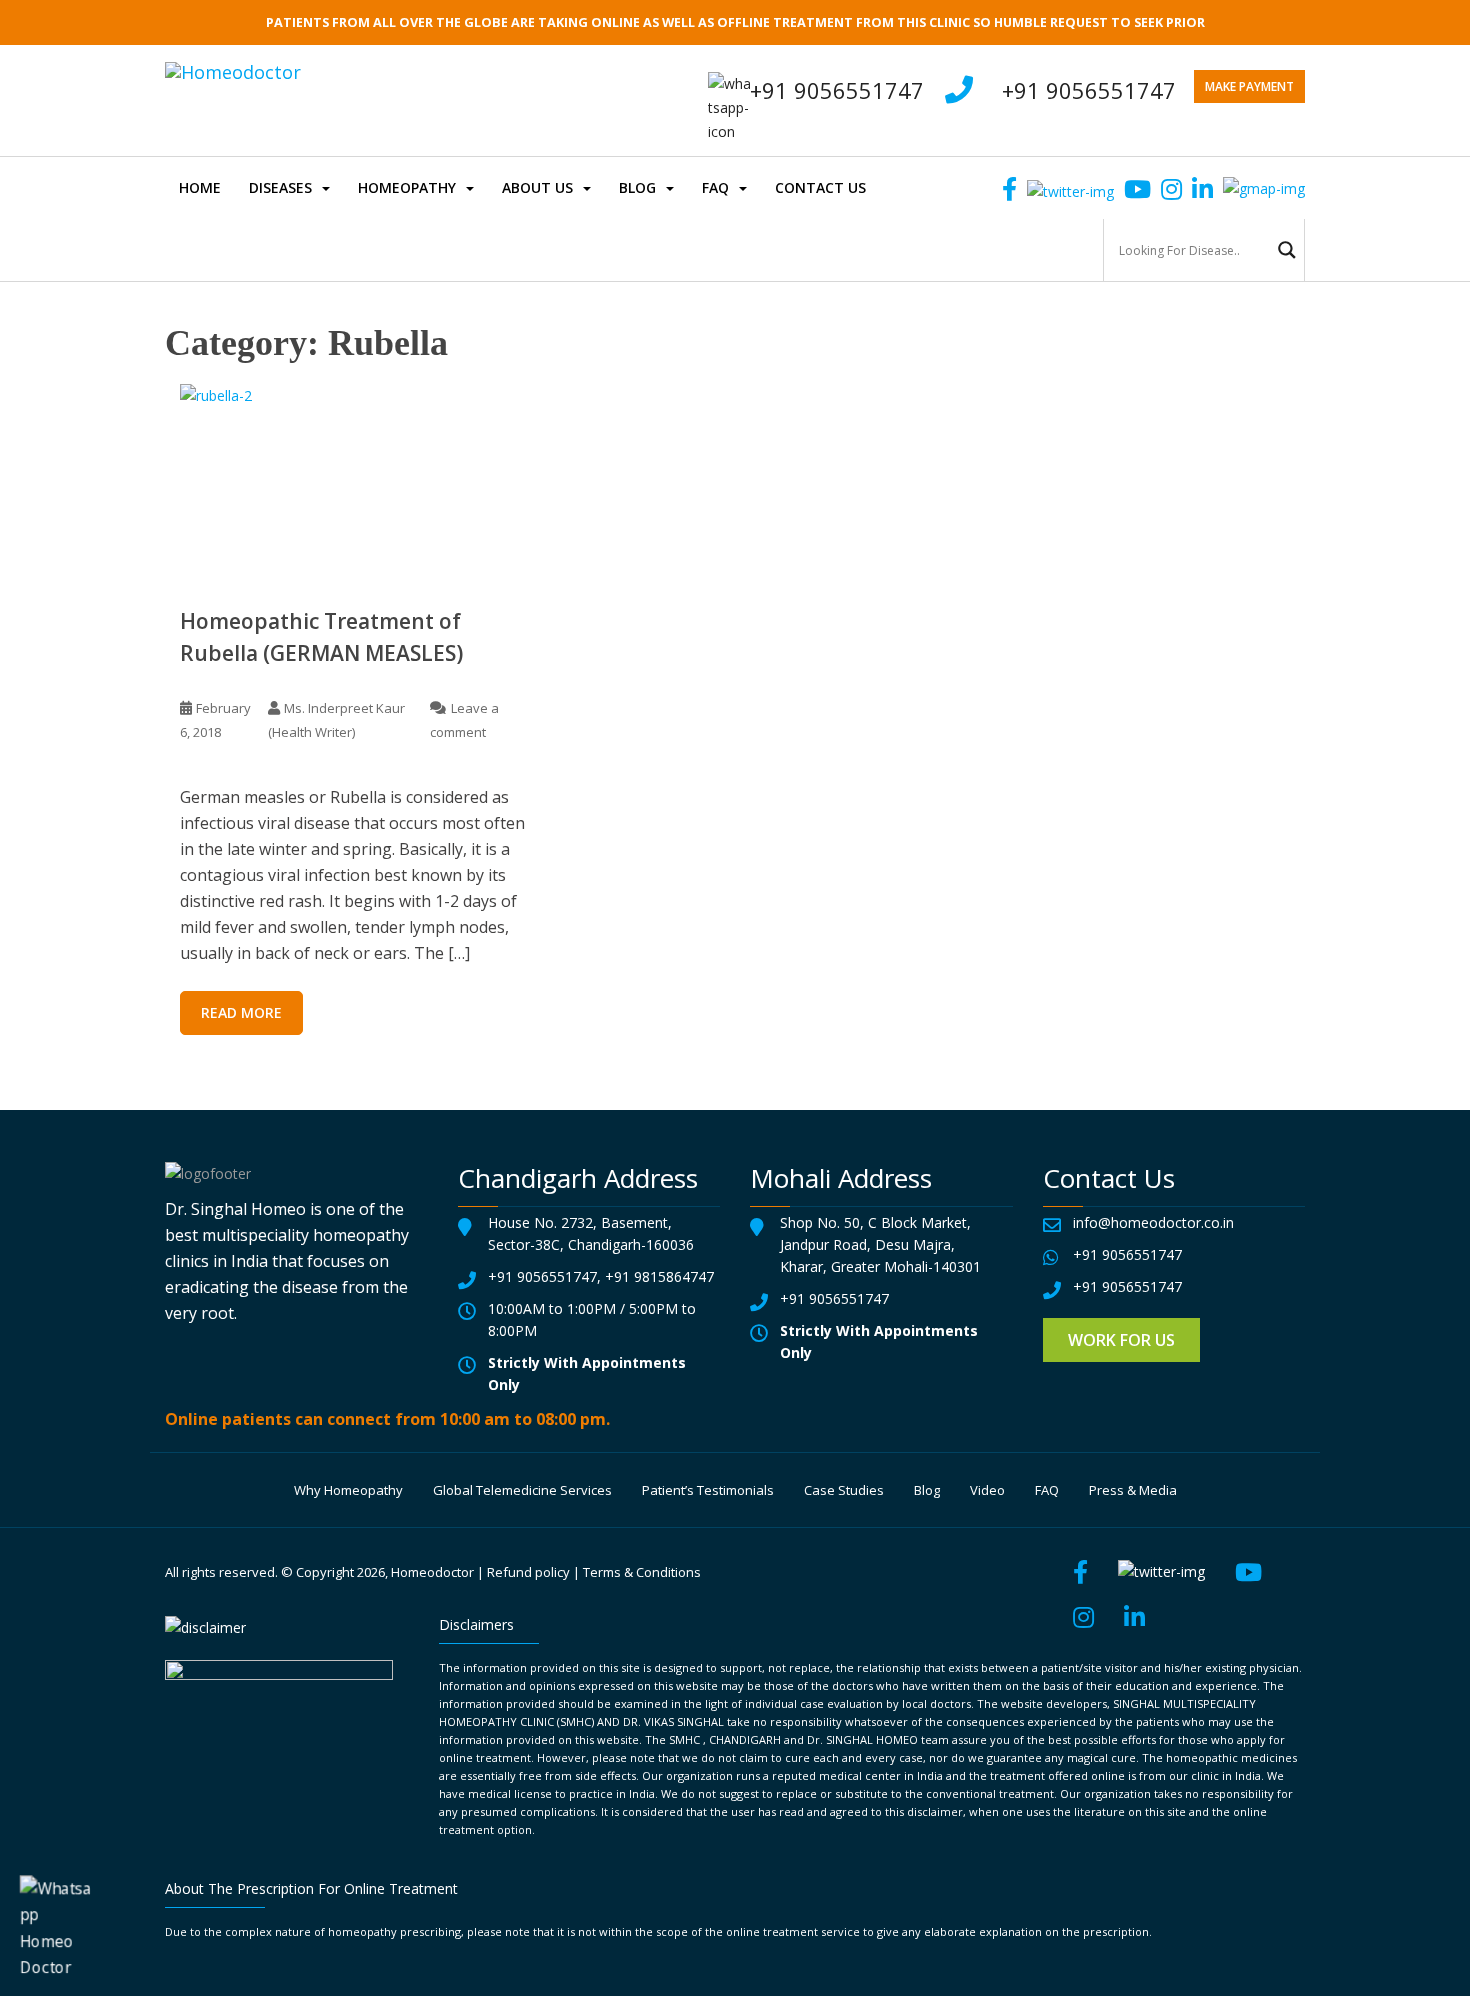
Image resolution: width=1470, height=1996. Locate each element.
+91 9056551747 (1089, 90)
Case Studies (844, 1490)
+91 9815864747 (659, 1276)
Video (987, 1490)
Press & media (1133, 1490)
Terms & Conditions (642, 1572)
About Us (537, 187)
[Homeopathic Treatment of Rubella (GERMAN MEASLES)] (355, 479)
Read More (241, 1012)
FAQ (715, 187)
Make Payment (1249, 86)
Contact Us (820, 187)
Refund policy (528, 1572)
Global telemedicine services (522, 1490)
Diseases (280, 187)
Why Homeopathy (348, 1490)
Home (200, 187)
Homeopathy (407, 187)
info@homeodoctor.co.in (1153, 1222)
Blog (637, 187)
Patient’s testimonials (708, 1490)
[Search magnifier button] (1287, 250)
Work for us (1121, 1340)
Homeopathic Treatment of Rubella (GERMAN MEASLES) (321, 637)
